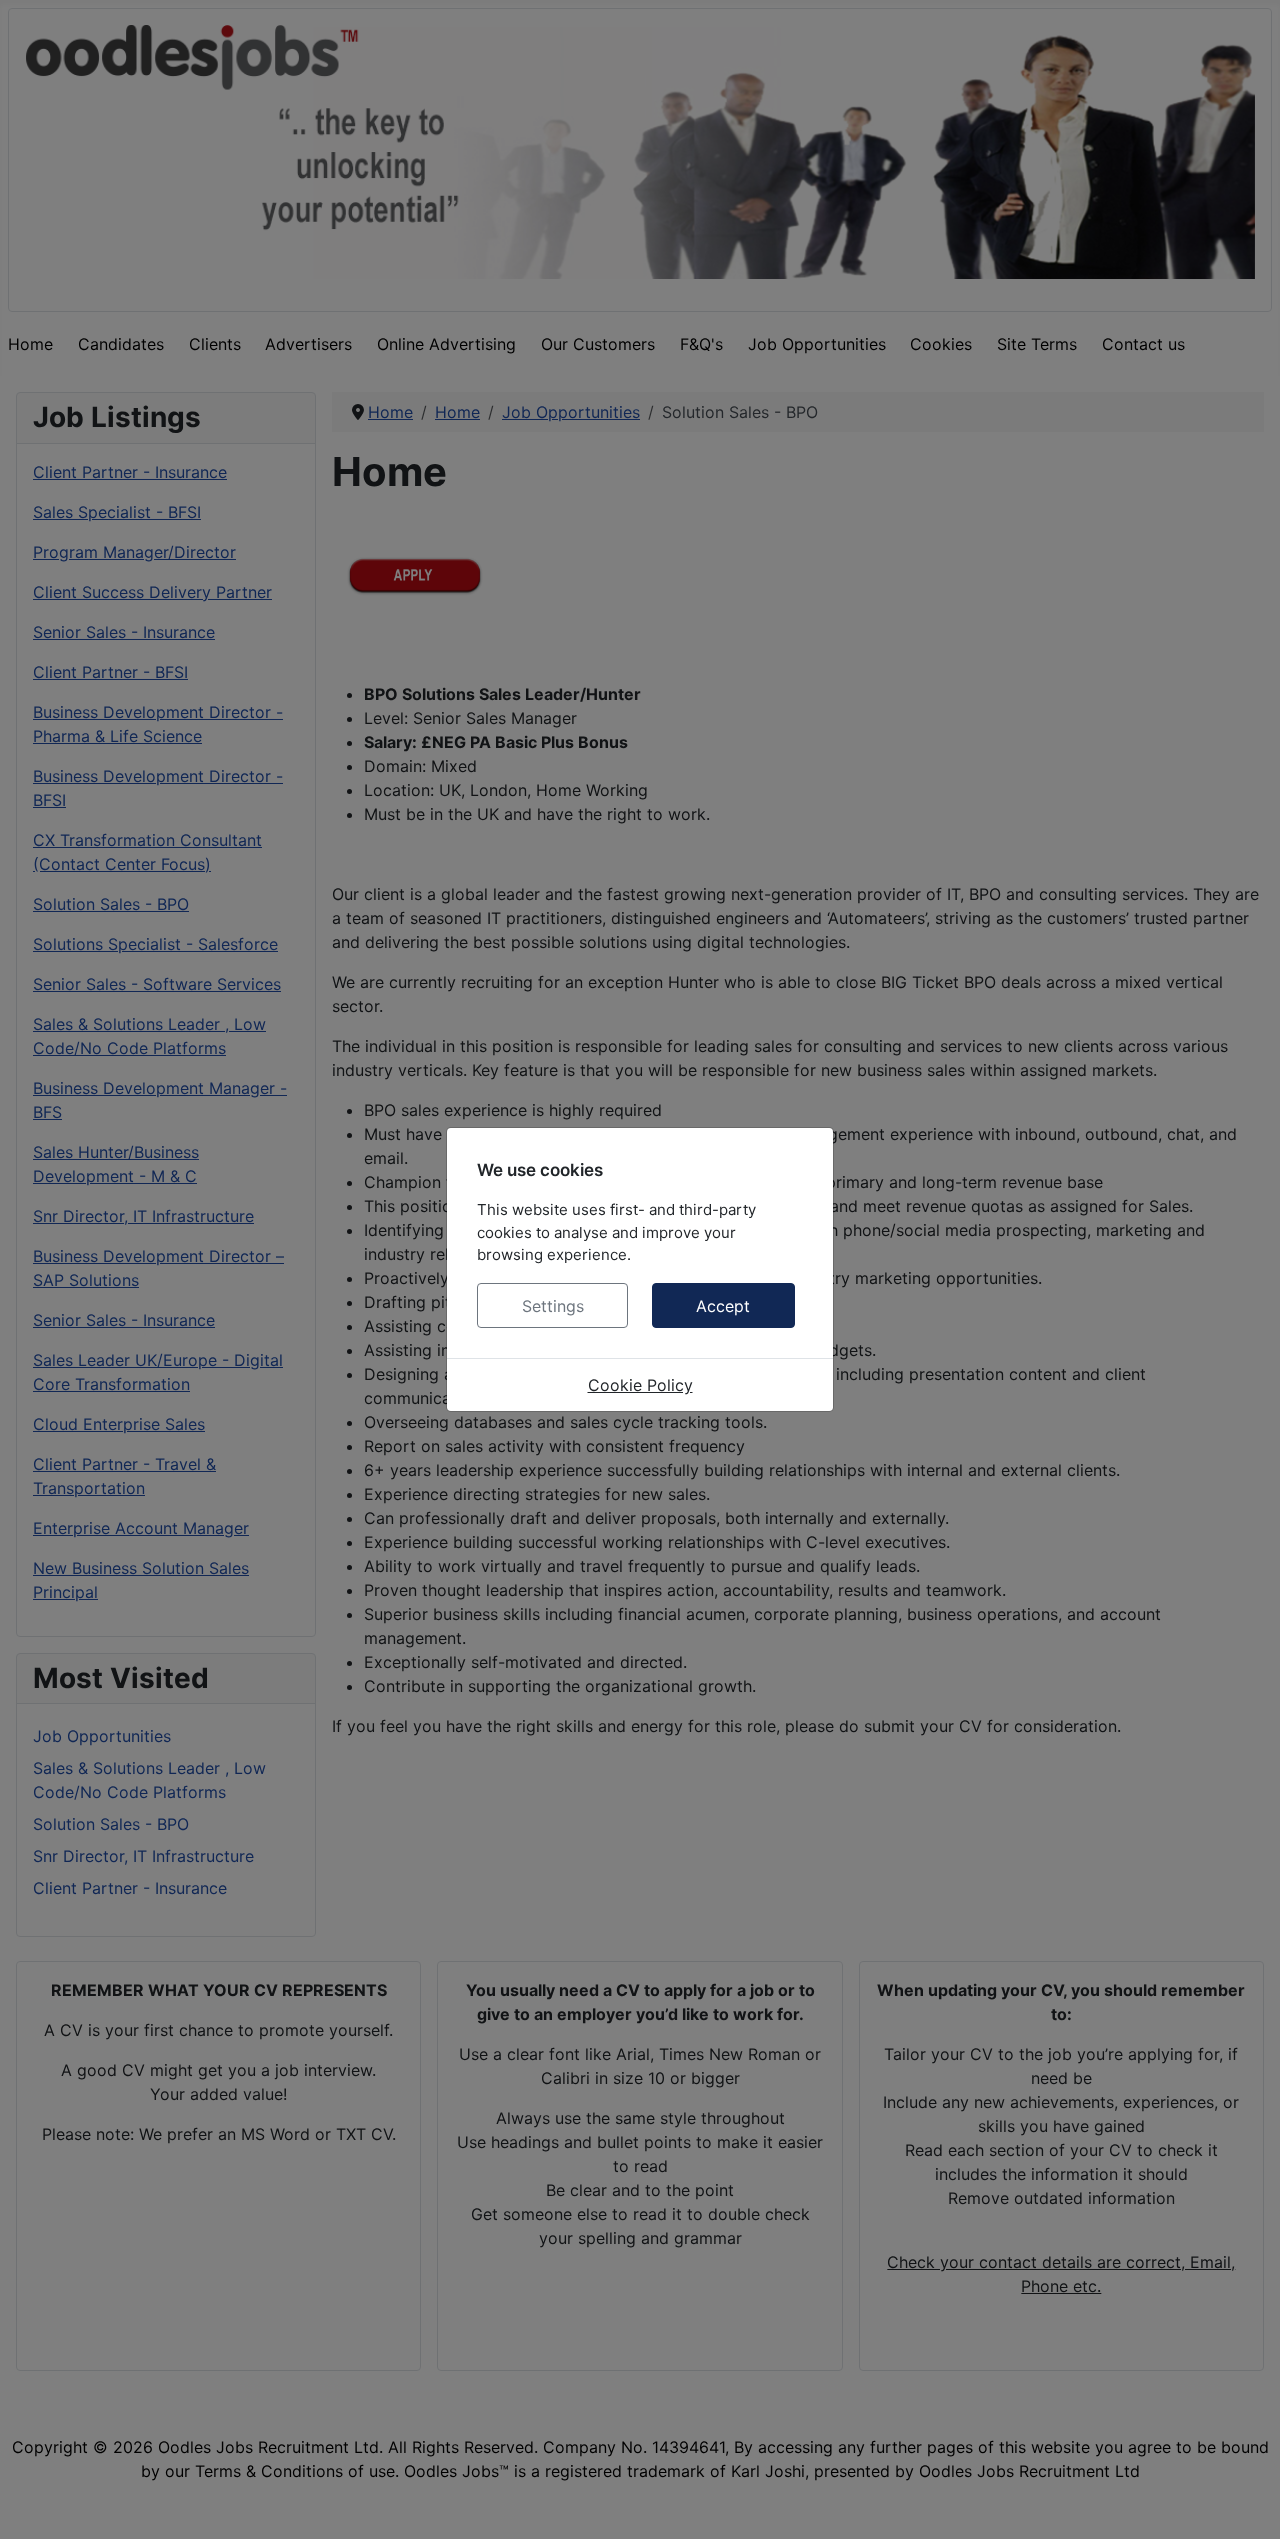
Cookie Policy (640, 1385)
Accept (723, 1306)
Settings (553, 1306)
